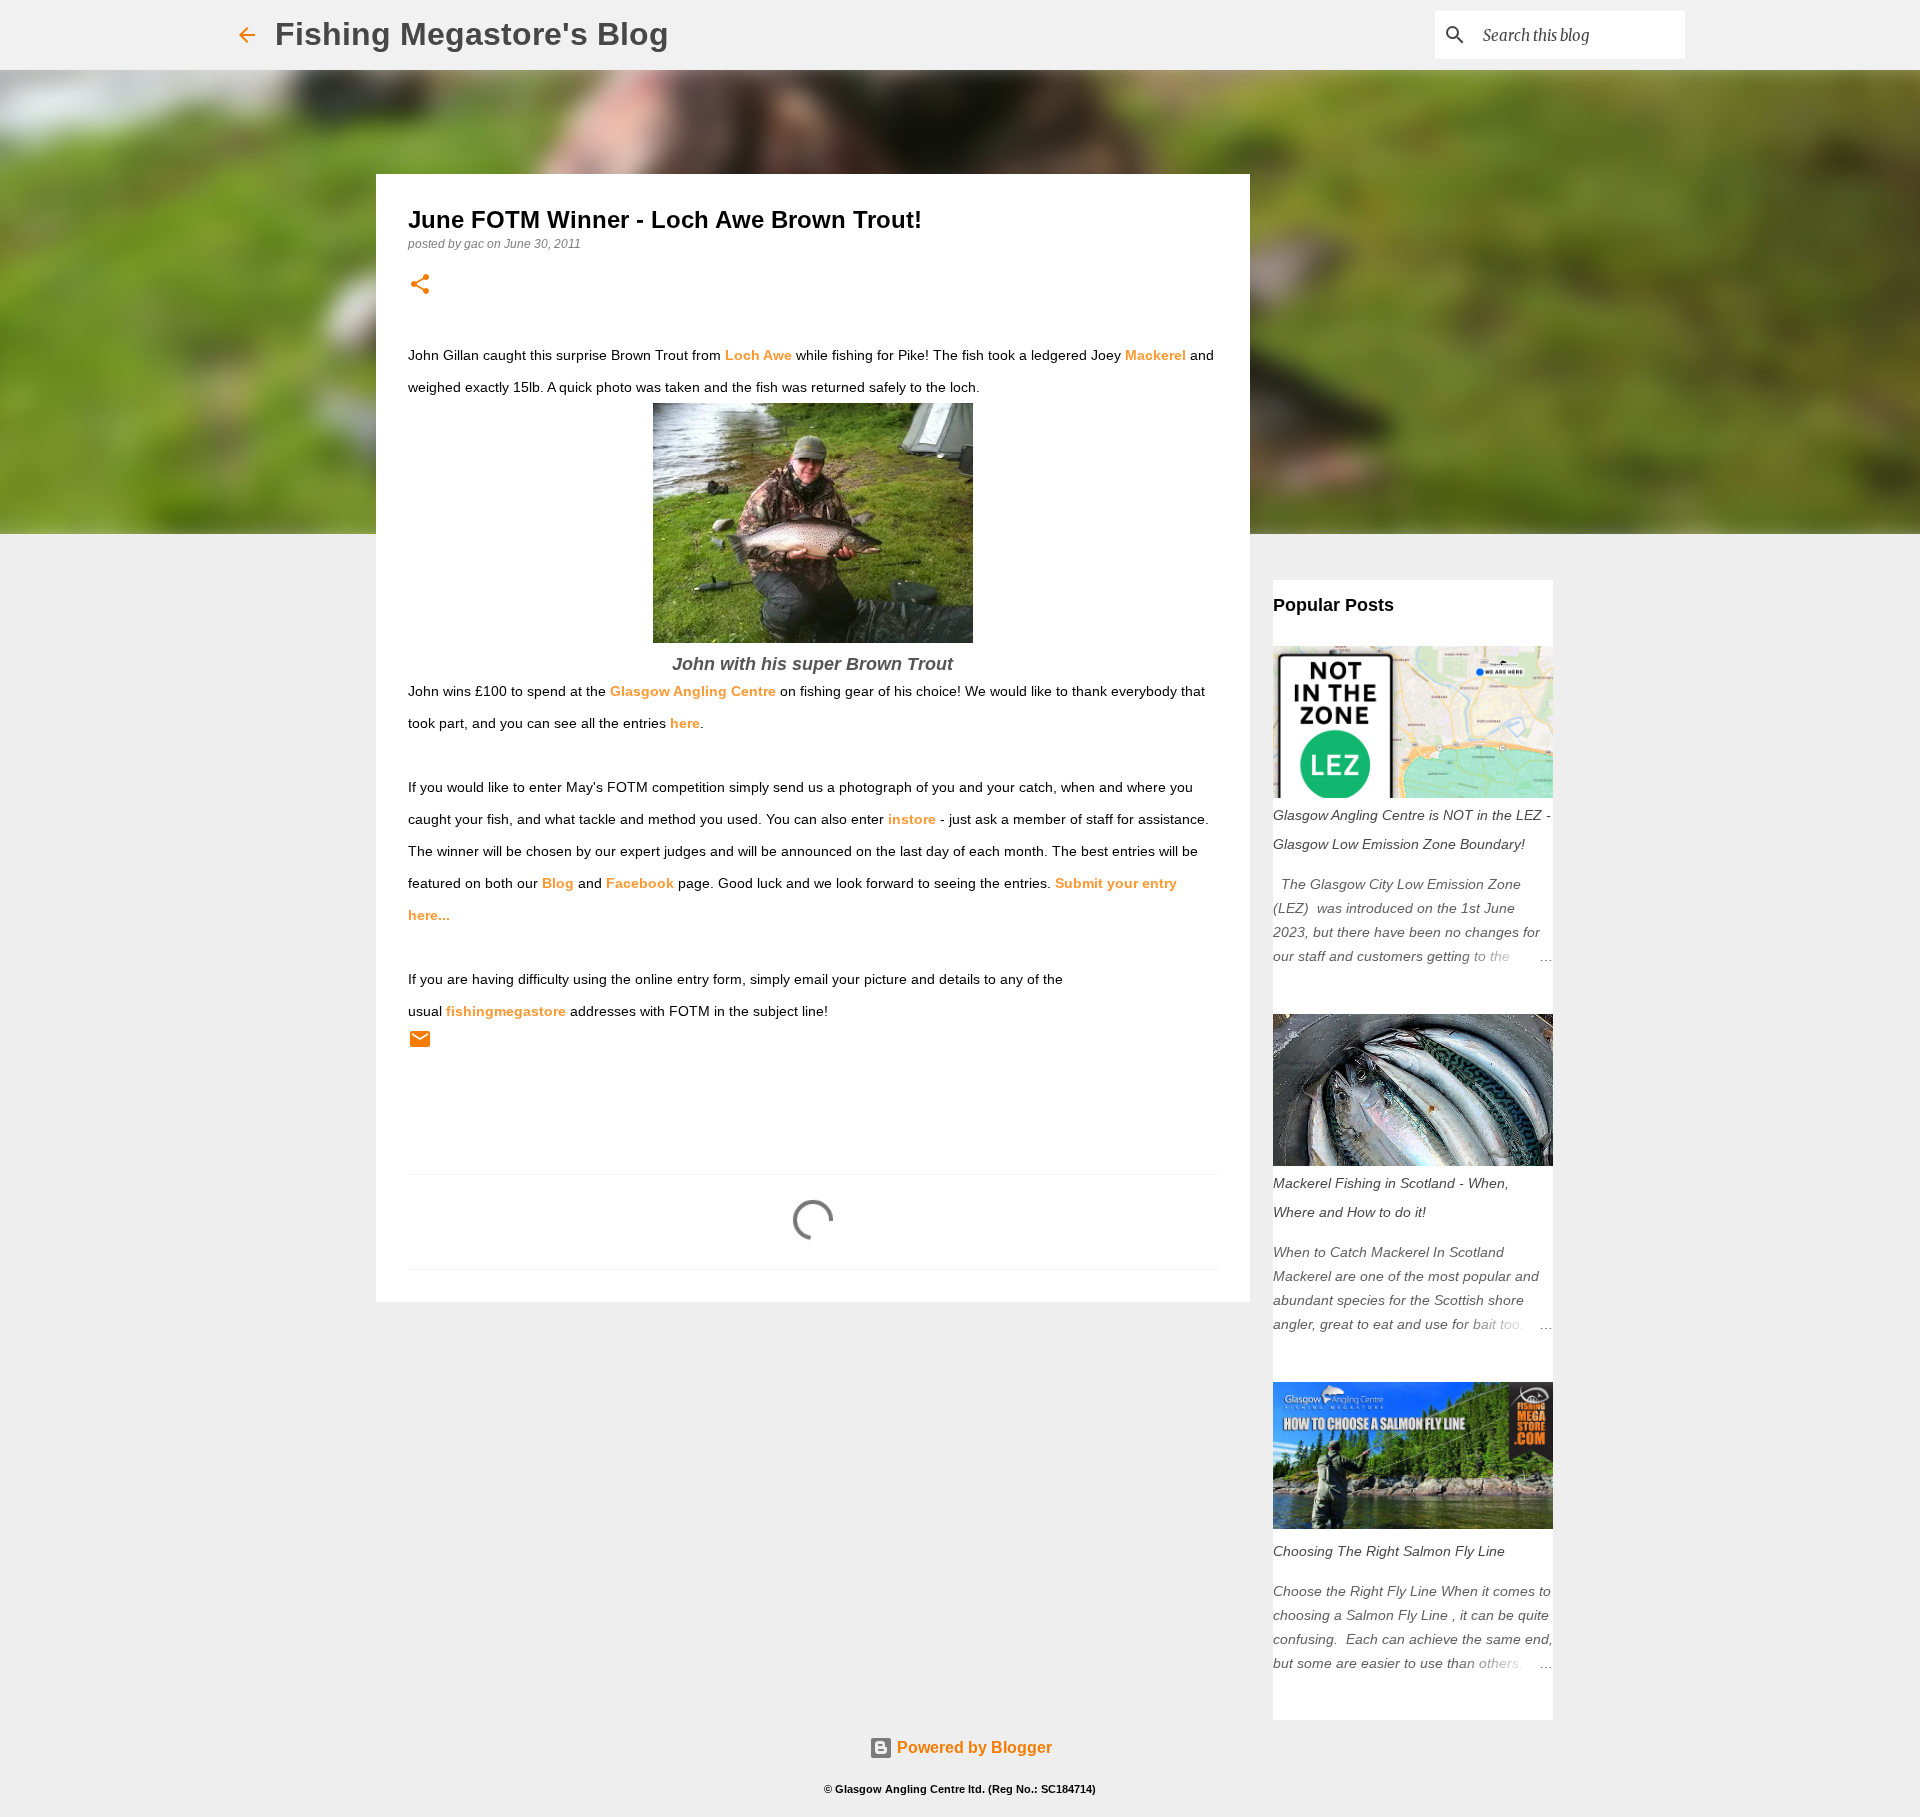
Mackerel (1155, 355)
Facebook (640, 883)
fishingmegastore (506, 1011)
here (685, 723)
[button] (420, 285)
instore (912, 819)
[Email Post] (420, 1047)
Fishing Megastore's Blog (472, 34)
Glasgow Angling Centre (693, 691)
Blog (558, 883)
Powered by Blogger (972, 1747)
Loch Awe (758, 355)
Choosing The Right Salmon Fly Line (1389, 1551)
